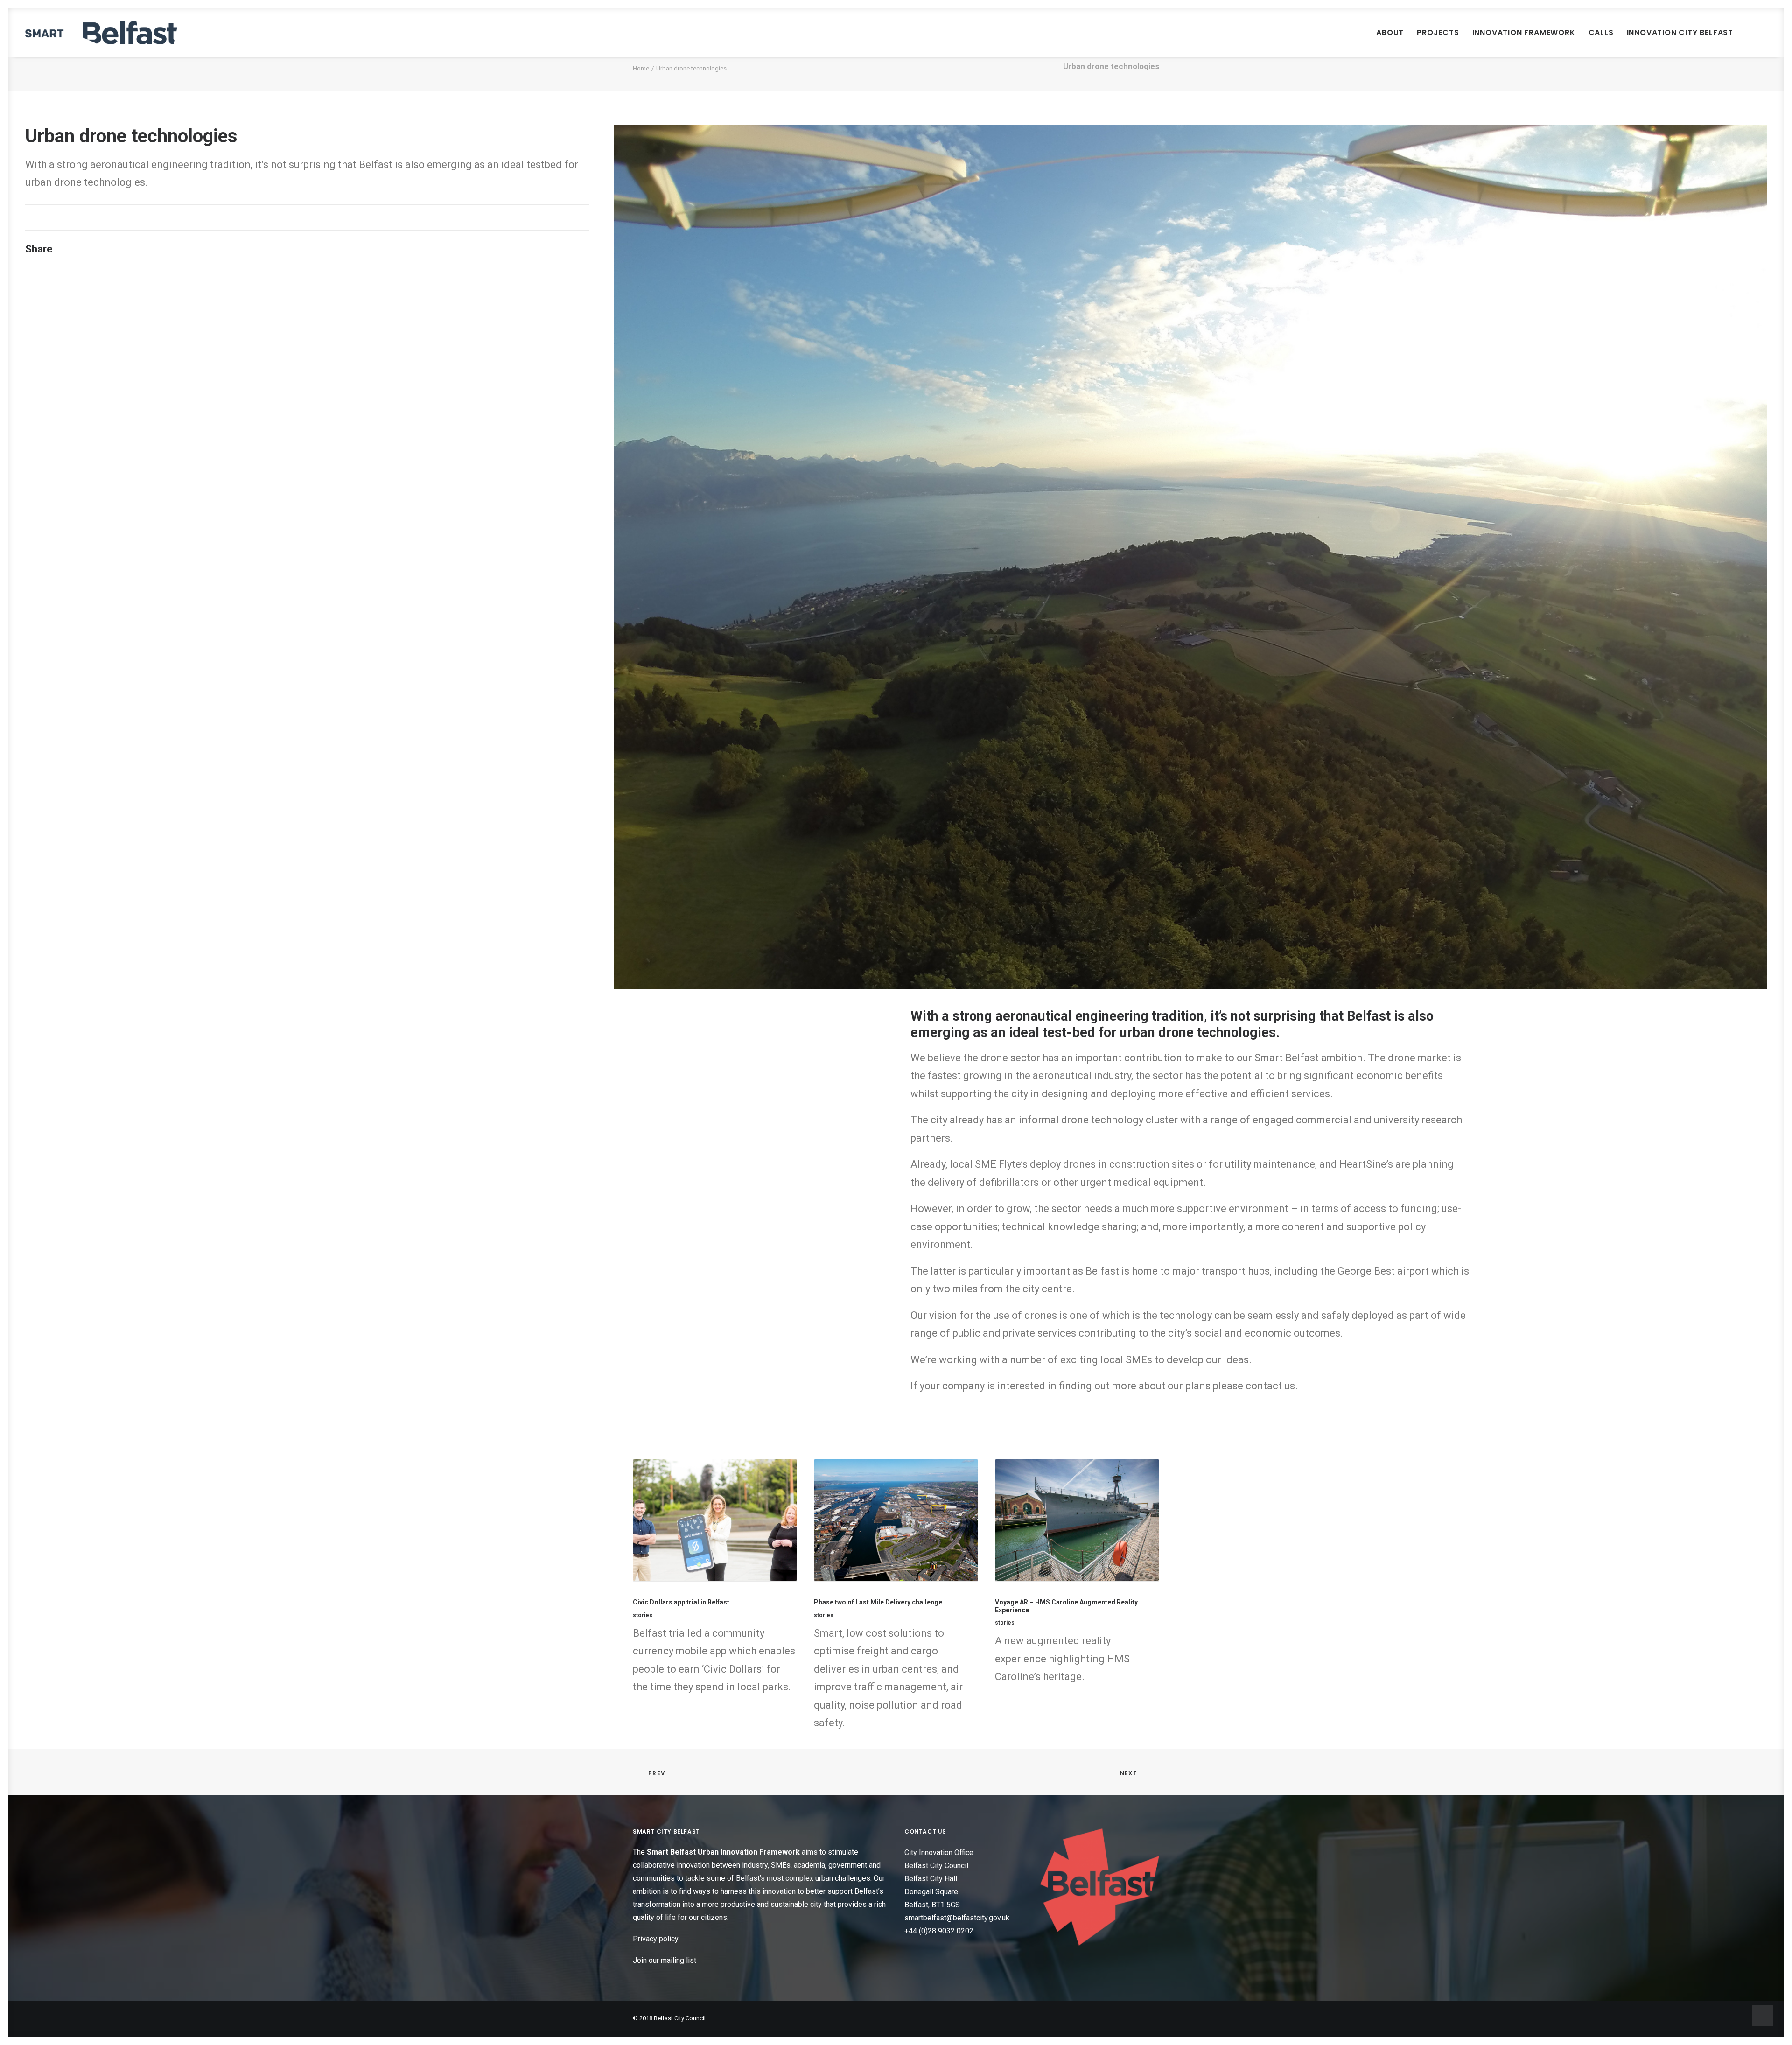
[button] (1758, 33)
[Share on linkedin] (126, 252)
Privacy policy (656, 1939)
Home (641, 68)
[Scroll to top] (1763, 2015)
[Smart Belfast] (101, 33)
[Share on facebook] (78, 252)
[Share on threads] (102, 252)
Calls (1601, 32)
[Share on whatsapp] (139, 252)
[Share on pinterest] (114, 252)
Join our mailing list (665, 1960)
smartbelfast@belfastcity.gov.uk (957, 1917)
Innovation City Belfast (1680, 32)
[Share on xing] (163, 252)
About (1390, 32)
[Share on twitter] (90, 252)
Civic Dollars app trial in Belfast (681, 1602)
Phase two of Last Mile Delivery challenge (878, 1602)
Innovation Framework (1524, 32)
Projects (1438, 32)
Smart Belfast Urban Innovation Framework (724, 1852)
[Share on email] (175, 252)
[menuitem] (1390, 33)
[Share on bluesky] (151, 252)
